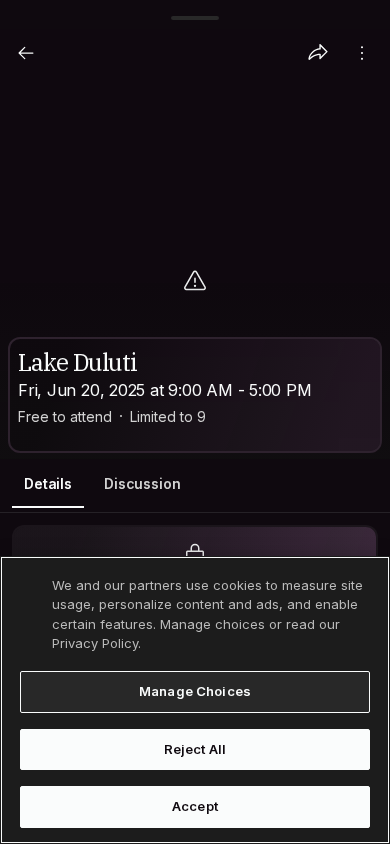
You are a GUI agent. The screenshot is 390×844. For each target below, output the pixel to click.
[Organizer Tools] (362, 53)
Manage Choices (195, 691)
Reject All (195, 749)
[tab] (48, 484)
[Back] (26, 53)
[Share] (318, 53)
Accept (195, 806)
